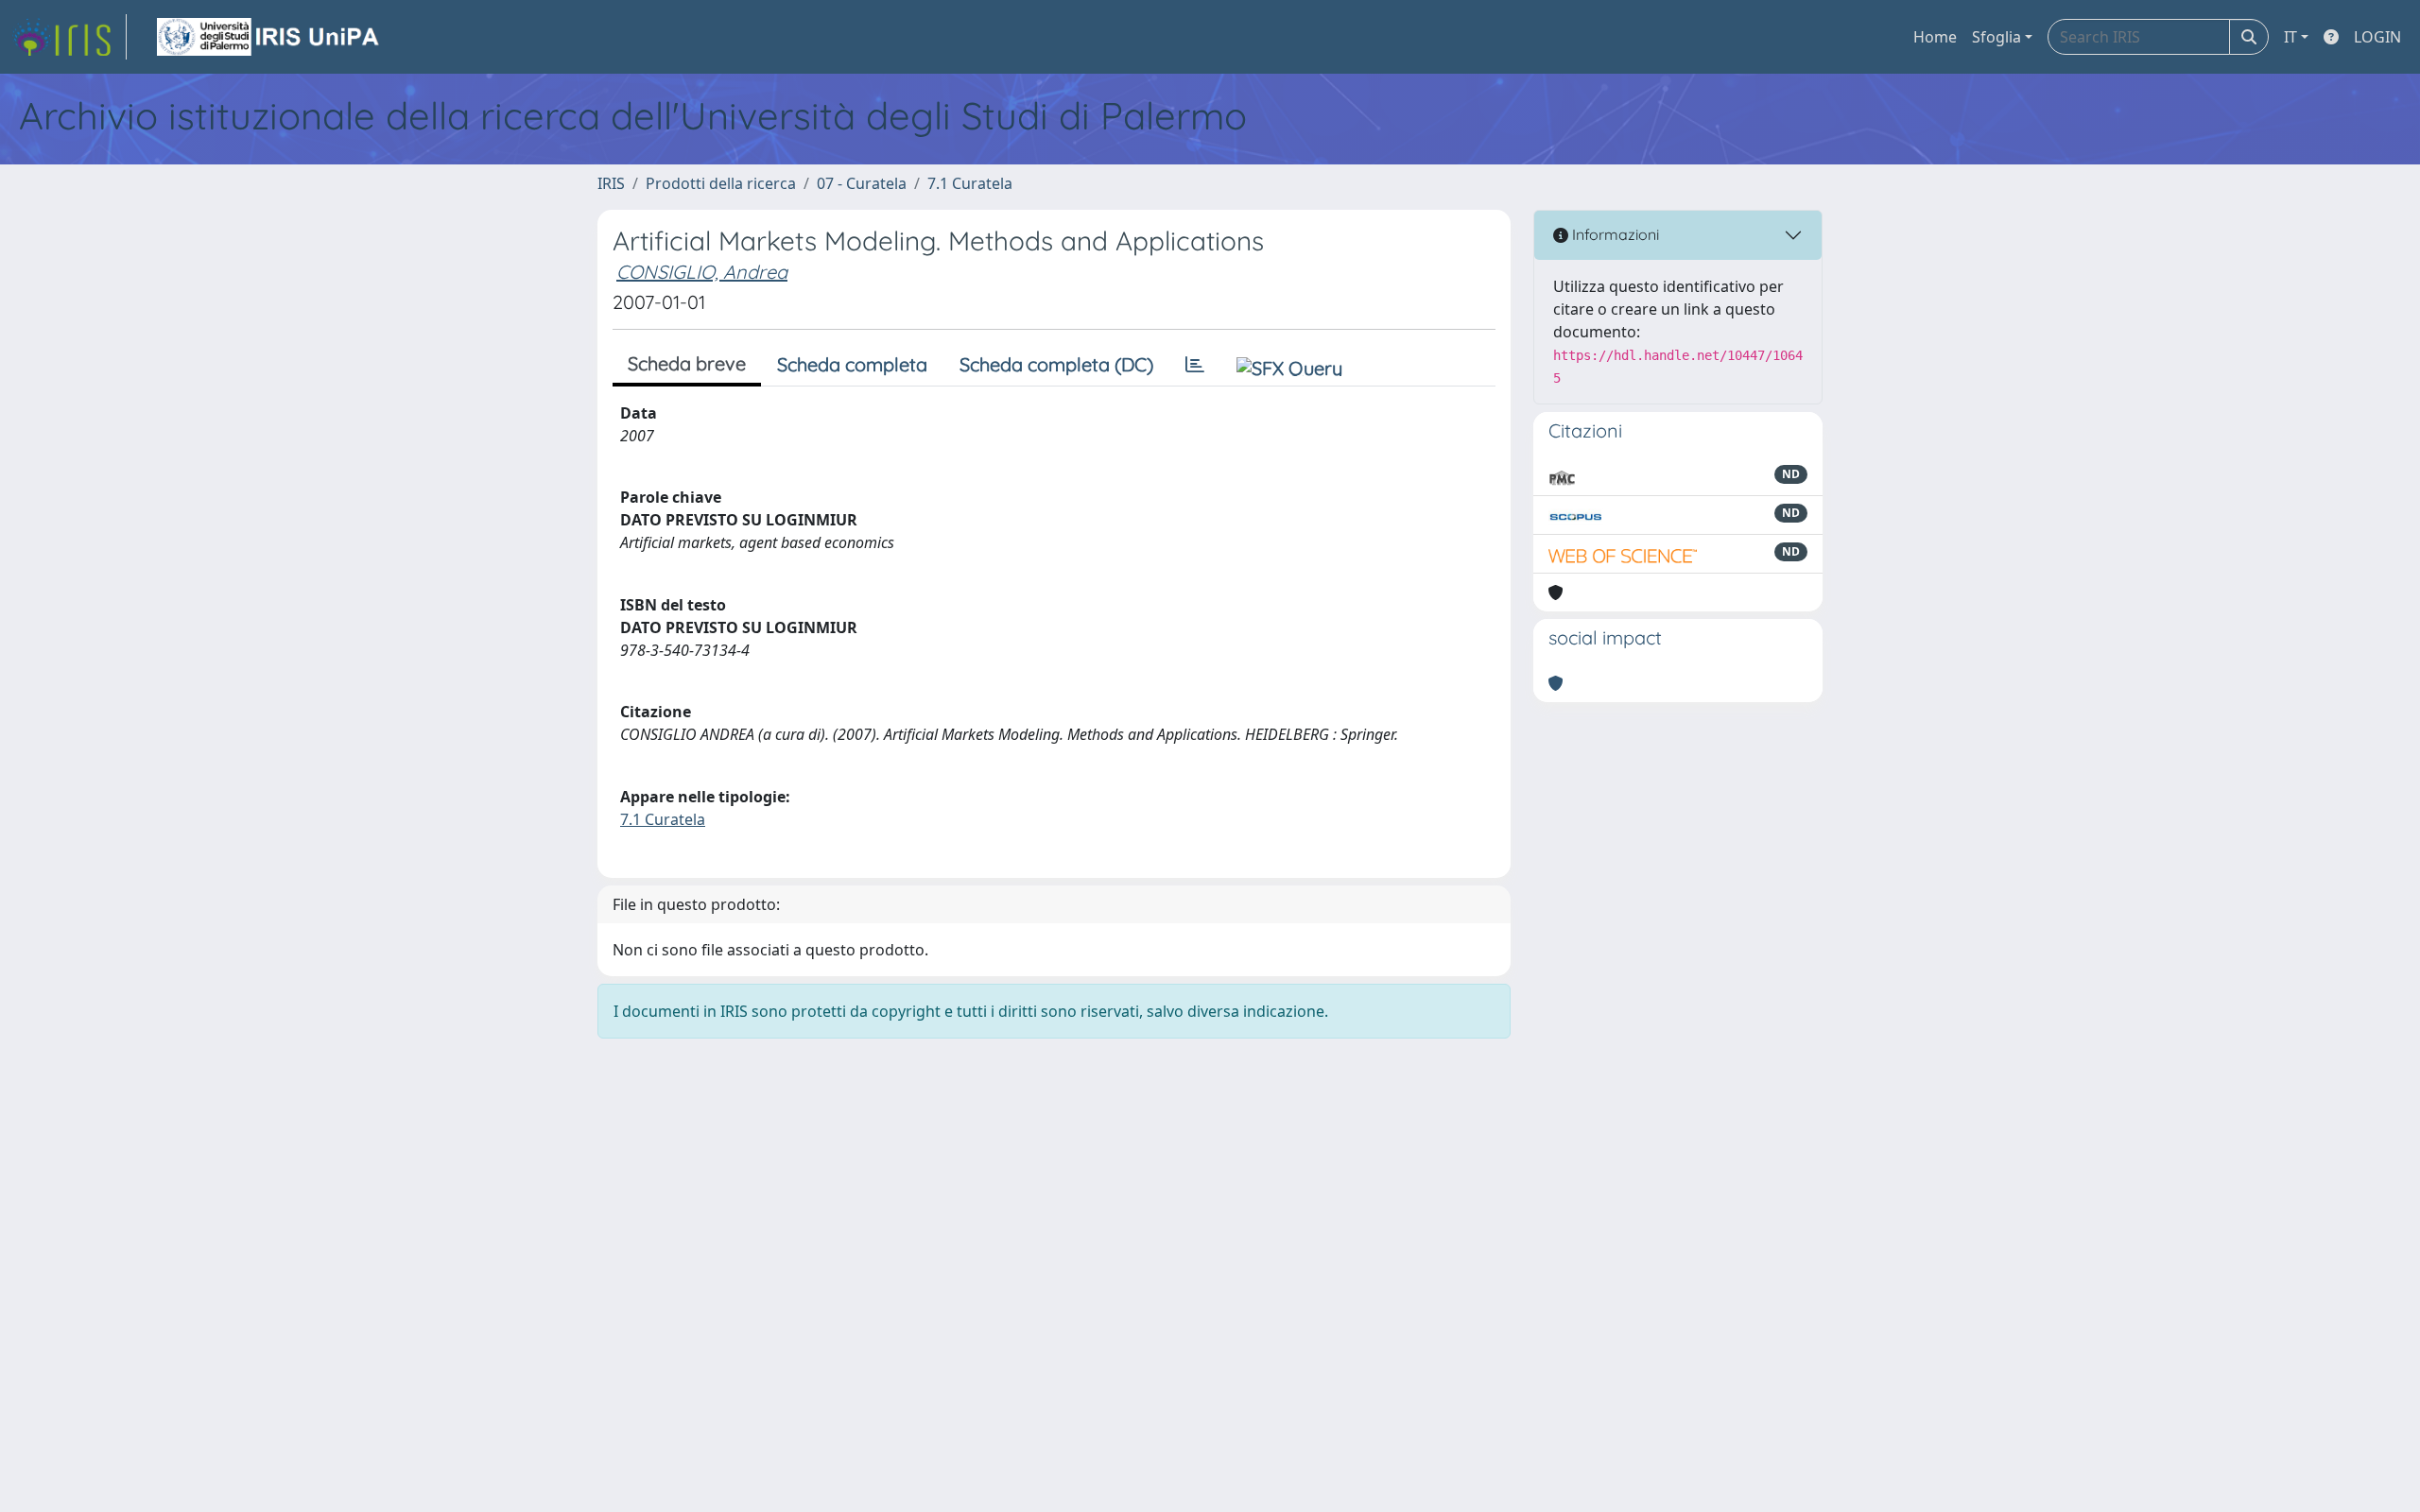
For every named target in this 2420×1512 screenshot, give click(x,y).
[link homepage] (69, 37)
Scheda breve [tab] (687, 363)
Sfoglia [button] (1996, 37)
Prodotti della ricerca (721, 183)
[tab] (1195, 365)
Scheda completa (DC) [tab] (1056, 364)
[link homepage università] (269, 37)
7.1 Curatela (970, 183)
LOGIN (2377, 37)
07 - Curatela (862, 183)
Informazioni (1614, 234)
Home (1935, 37)
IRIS (611, 183)
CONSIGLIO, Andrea (702, 272)
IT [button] (2290, 37)
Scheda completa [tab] (852, 364)
